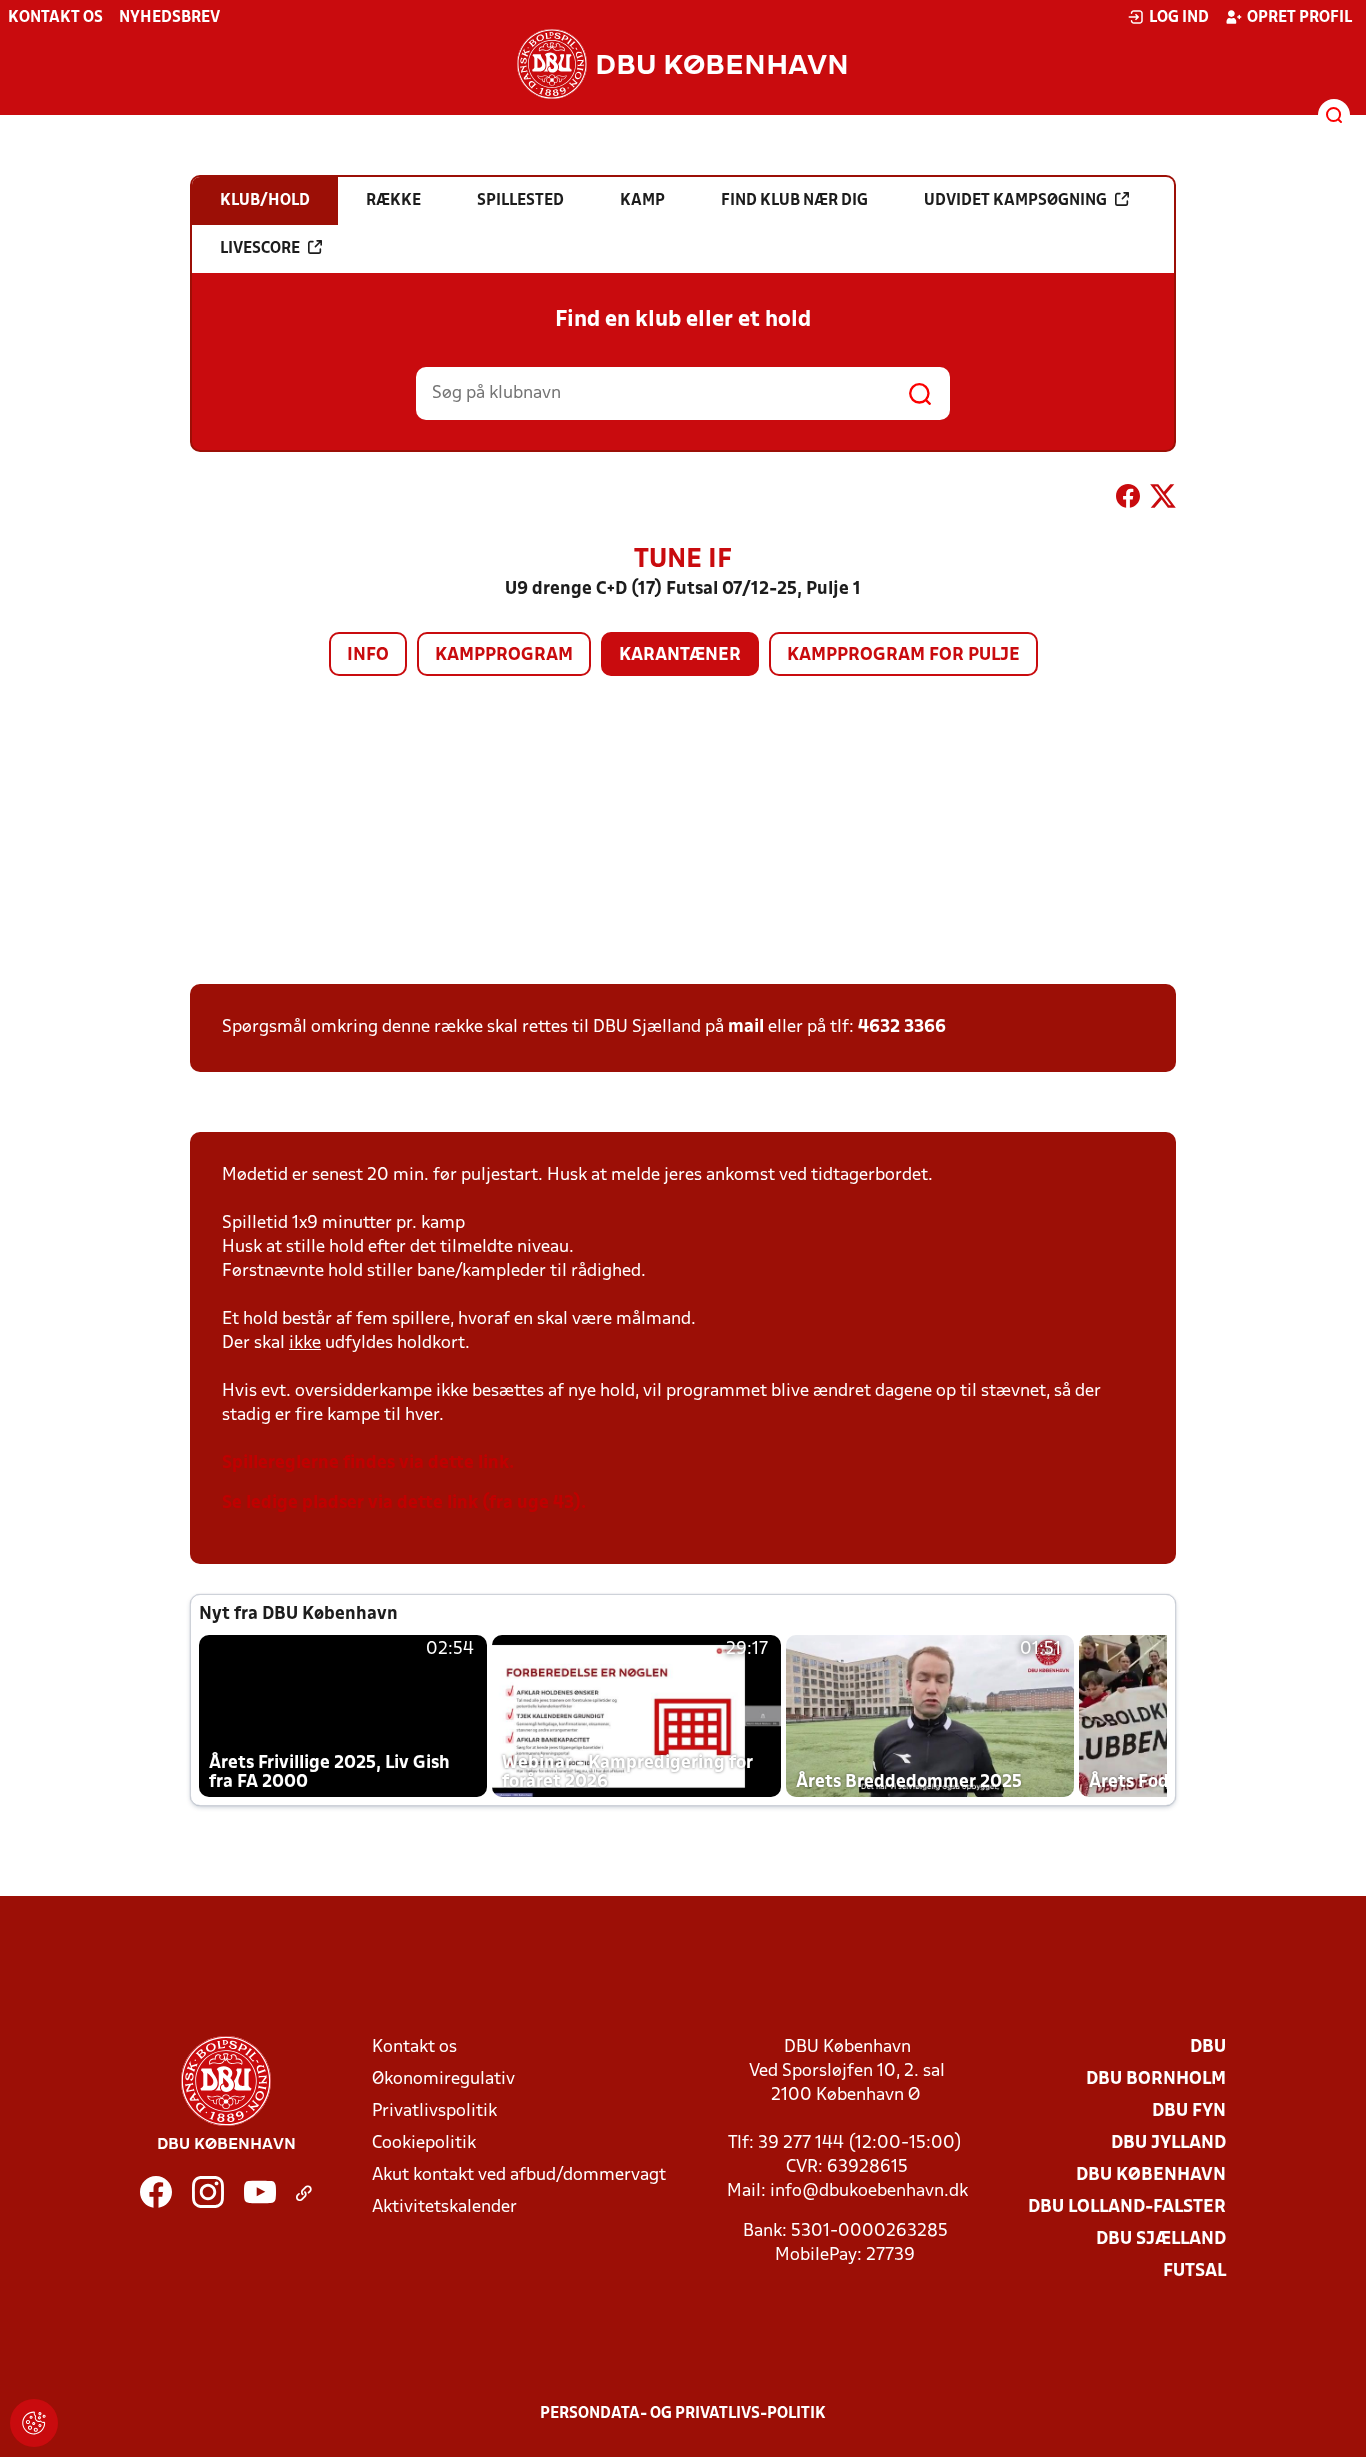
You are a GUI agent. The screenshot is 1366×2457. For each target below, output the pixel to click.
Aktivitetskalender (444, 2207)
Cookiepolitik (424, 2143)
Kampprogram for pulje (903, 655)
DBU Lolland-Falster (1127, 2207)
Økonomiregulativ (443, 2079)
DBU (1208, 2047)
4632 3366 (902, 1027)
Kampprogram (504, 655)
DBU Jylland (1168, 2143)
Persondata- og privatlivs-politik (683, 2414)
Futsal (1194, 2271)
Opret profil (1299, 18)
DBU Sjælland (1161, 2239)
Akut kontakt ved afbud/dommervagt (519, 2175)
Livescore (260, 249)
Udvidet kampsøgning (1015, 201)
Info (368, 655)
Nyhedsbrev (169, 18)
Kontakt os (55, 18)
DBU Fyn (1189, 2111)
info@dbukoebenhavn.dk (869, 2191)
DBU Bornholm (1156, 2079)
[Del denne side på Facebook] (1128, 500)
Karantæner (680, 655)
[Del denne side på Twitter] (1163, 500)
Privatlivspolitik (434, 2111)
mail (746, 1027)
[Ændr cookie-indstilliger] (34, 2423)
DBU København (1151, 2175)
